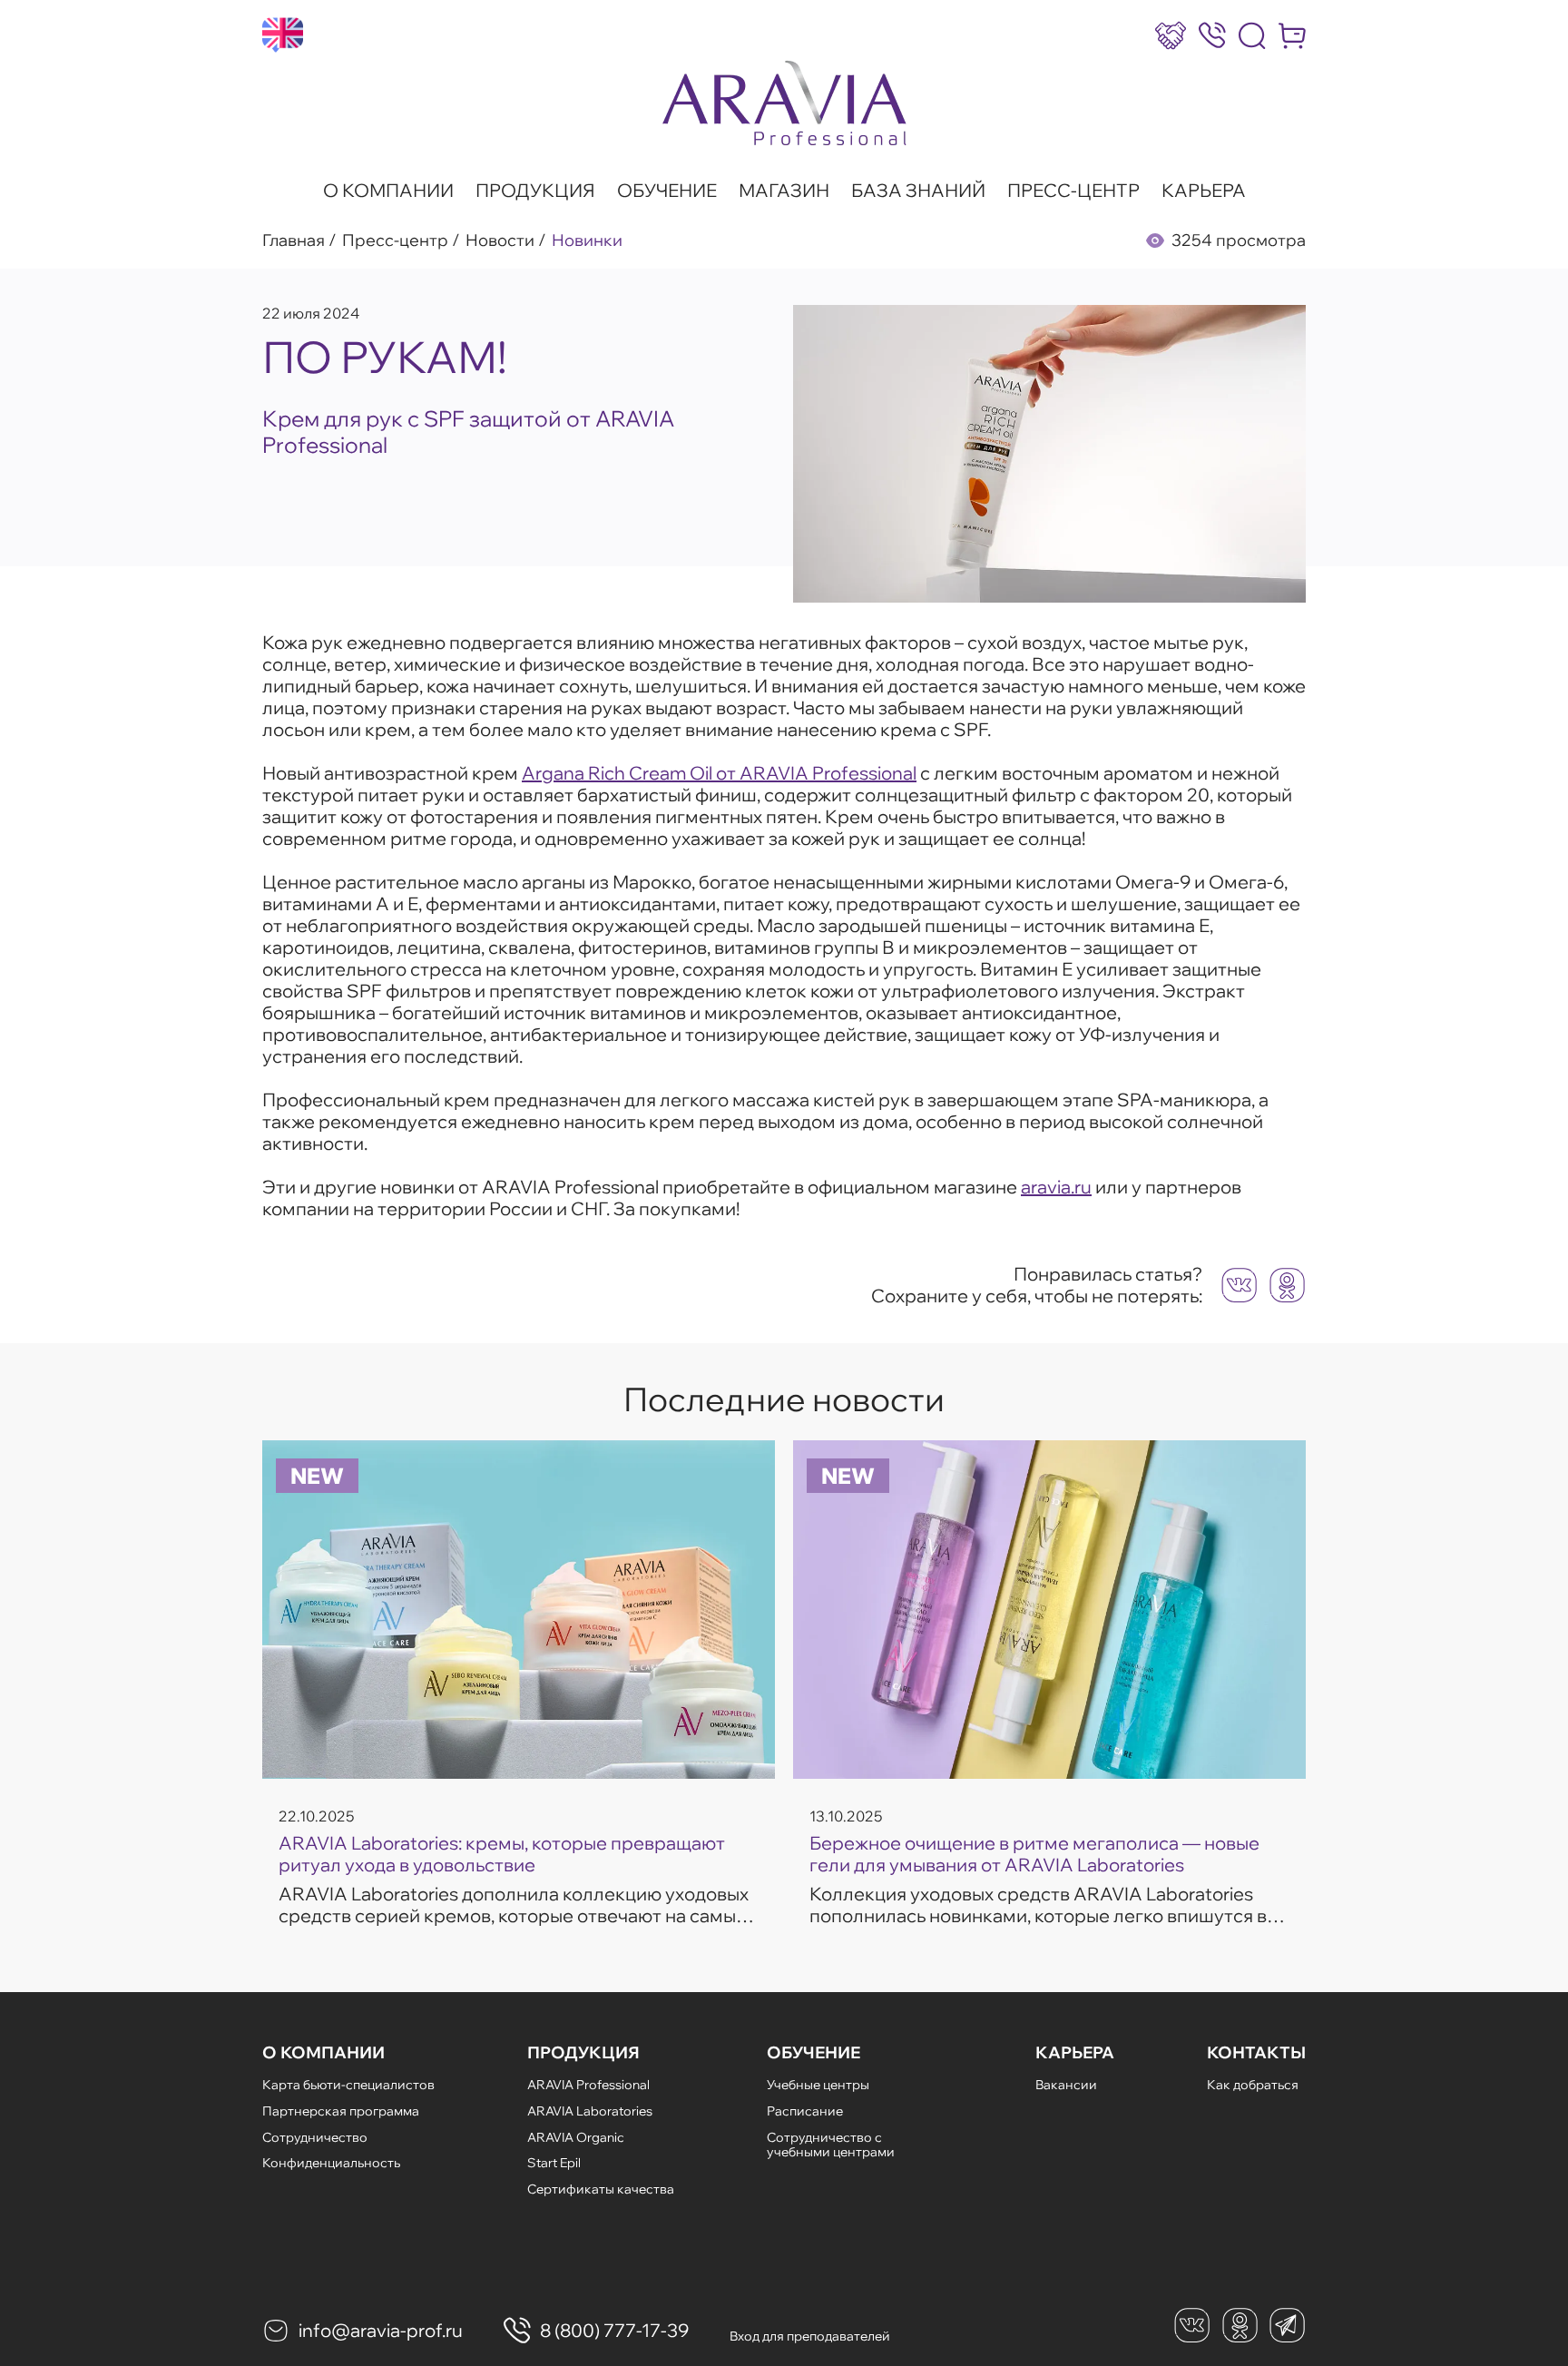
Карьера (1204, 191)
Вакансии (1066, 2085)
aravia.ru (1056, 1187)
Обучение (667, 191)
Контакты (1256, 2053)
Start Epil (554, 2163)
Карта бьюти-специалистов (348, 2085)
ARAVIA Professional (588, 2085)
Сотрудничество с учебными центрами (831, 2145)
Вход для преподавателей (810, 2336)
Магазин (784, 191)
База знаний (918, 191)
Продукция (535, 191)
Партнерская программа (341, 2111)
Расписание (805, 2111)
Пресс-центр (1073, 191)
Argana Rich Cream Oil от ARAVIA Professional (719, 773)
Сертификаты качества (601, 2189)
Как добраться (1253, 2085)
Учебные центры (818, 2085)
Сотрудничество (315, 2137)
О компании (388, 191)
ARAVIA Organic (576, 2137)
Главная (294, 241)
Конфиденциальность (331, 2163)
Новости (500, 241)
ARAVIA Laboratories (590, 2111)
